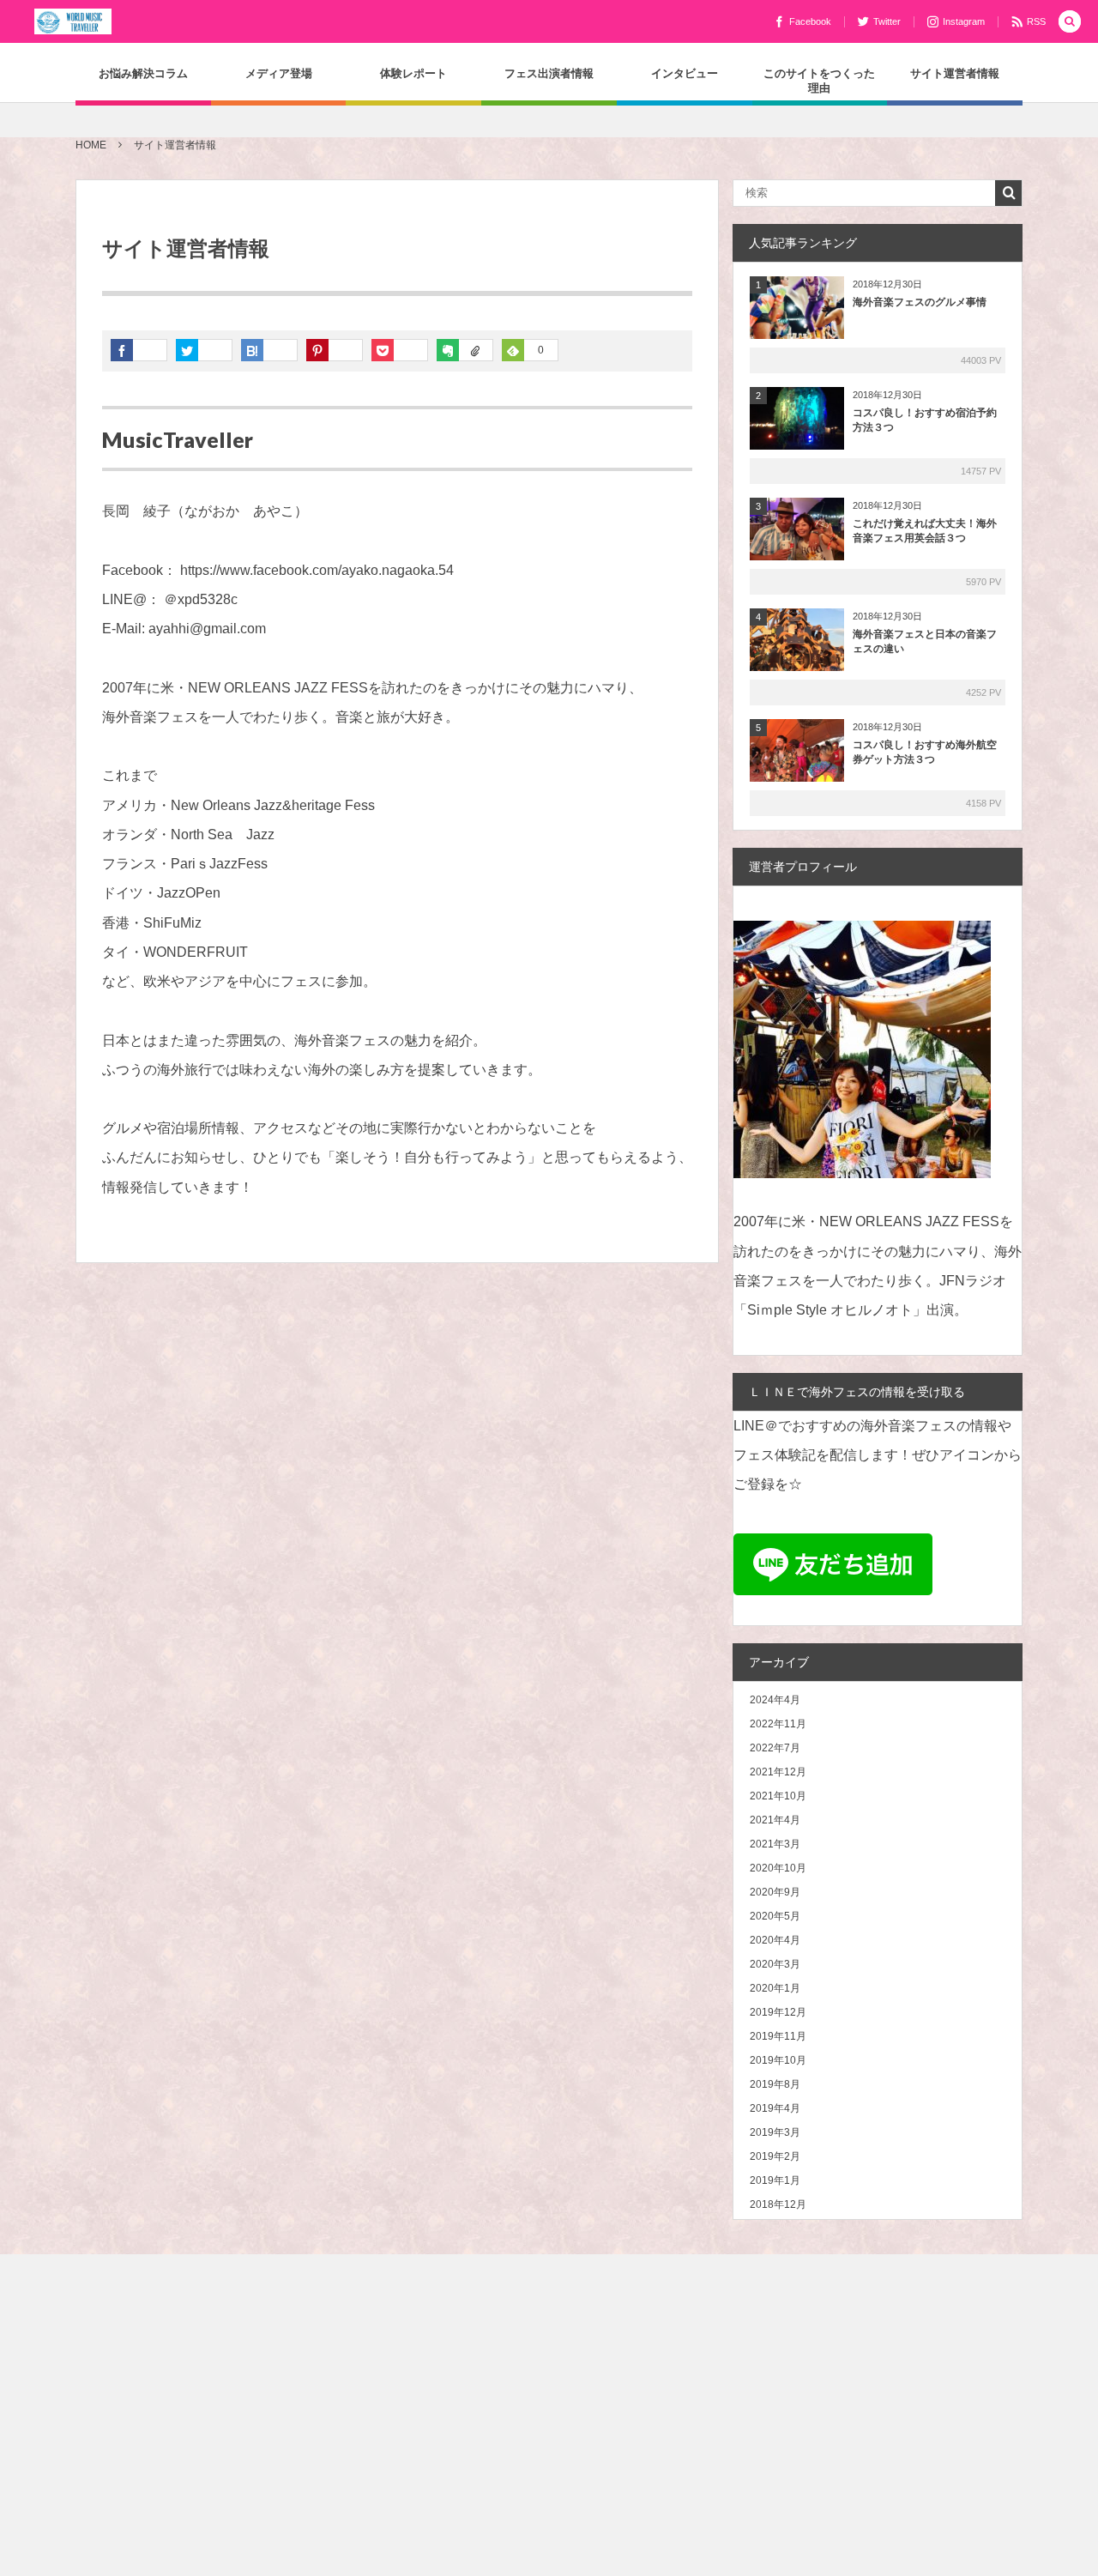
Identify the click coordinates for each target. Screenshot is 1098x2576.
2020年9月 (775, 1892)
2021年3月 (775, 1844)
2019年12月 (778, 2012)
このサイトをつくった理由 (819, 80)
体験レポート (413, 73)
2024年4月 (775, 1700)
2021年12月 (778, 1772)
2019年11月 (778, 2036)
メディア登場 (279, 73)
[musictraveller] (73, 21)
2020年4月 (775, 1940)
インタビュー (685, 73)
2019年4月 (775, 2108)
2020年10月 (778, 1868)
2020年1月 (775, 1988)
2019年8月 (775, 2084)
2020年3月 (775, 1964)
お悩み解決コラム (143, 73)
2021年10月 (778, 1796)
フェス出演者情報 (549, 73)
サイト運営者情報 (955, 73)
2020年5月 (775, 1916)
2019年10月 (778, 2060)
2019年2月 (775, 2156)
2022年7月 (775, 1748)
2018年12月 (778, 2204)
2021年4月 (775, 1820)
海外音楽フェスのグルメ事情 (920, 302)
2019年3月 (775, 2132)
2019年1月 (775, 2180)
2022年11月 (778, 1724)
